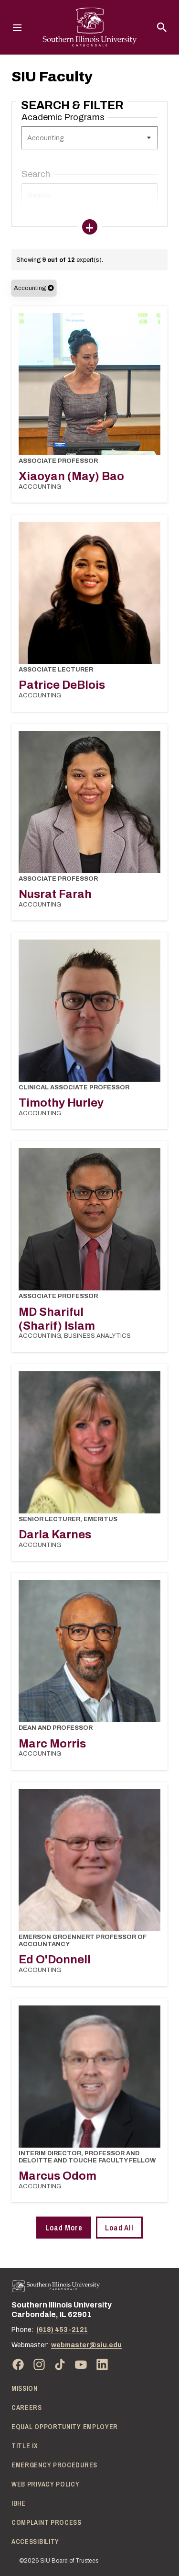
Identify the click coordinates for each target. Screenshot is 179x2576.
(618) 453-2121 (62, 2330)
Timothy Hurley (61, 1103)
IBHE (19, 2503)
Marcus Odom (58, 2176)
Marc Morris (52, 1744)
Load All (119, 2228)
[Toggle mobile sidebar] (90, 227)
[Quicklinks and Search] (162, 27)
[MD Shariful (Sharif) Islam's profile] (89, 1219)
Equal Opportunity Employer (65, 2427)
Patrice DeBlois (62, 685)
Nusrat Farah (55, 894)
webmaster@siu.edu (86, 2345)
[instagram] (39, 2364)
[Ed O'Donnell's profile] (89, 1860)
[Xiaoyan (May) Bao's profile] (89, 384)
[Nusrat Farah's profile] (89, 802)
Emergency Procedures (54, 2465)
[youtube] (81, 2364)
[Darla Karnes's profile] (89, 1442)
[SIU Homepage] (90, 27)
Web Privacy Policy (46, 2484)
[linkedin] (102, 2364)
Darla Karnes (55, 1534)
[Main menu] (17, 27)
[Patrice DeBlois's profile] (89, 593)
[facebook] (18, 2364)
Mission (25, 2388)
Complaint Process (47, 2522)
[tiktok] (60, 2364)
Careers (27, 2408)
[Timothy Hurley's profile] (89, 1011)
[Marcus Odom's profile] (89, 2077)
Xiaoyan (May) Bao (71, 476)
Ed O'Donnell (55, 1960)
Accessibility (35, 2542)
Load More (64, 2228)
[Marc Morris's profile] (89, 1651)
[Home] (56, 2286)
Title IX (25, 2446)
